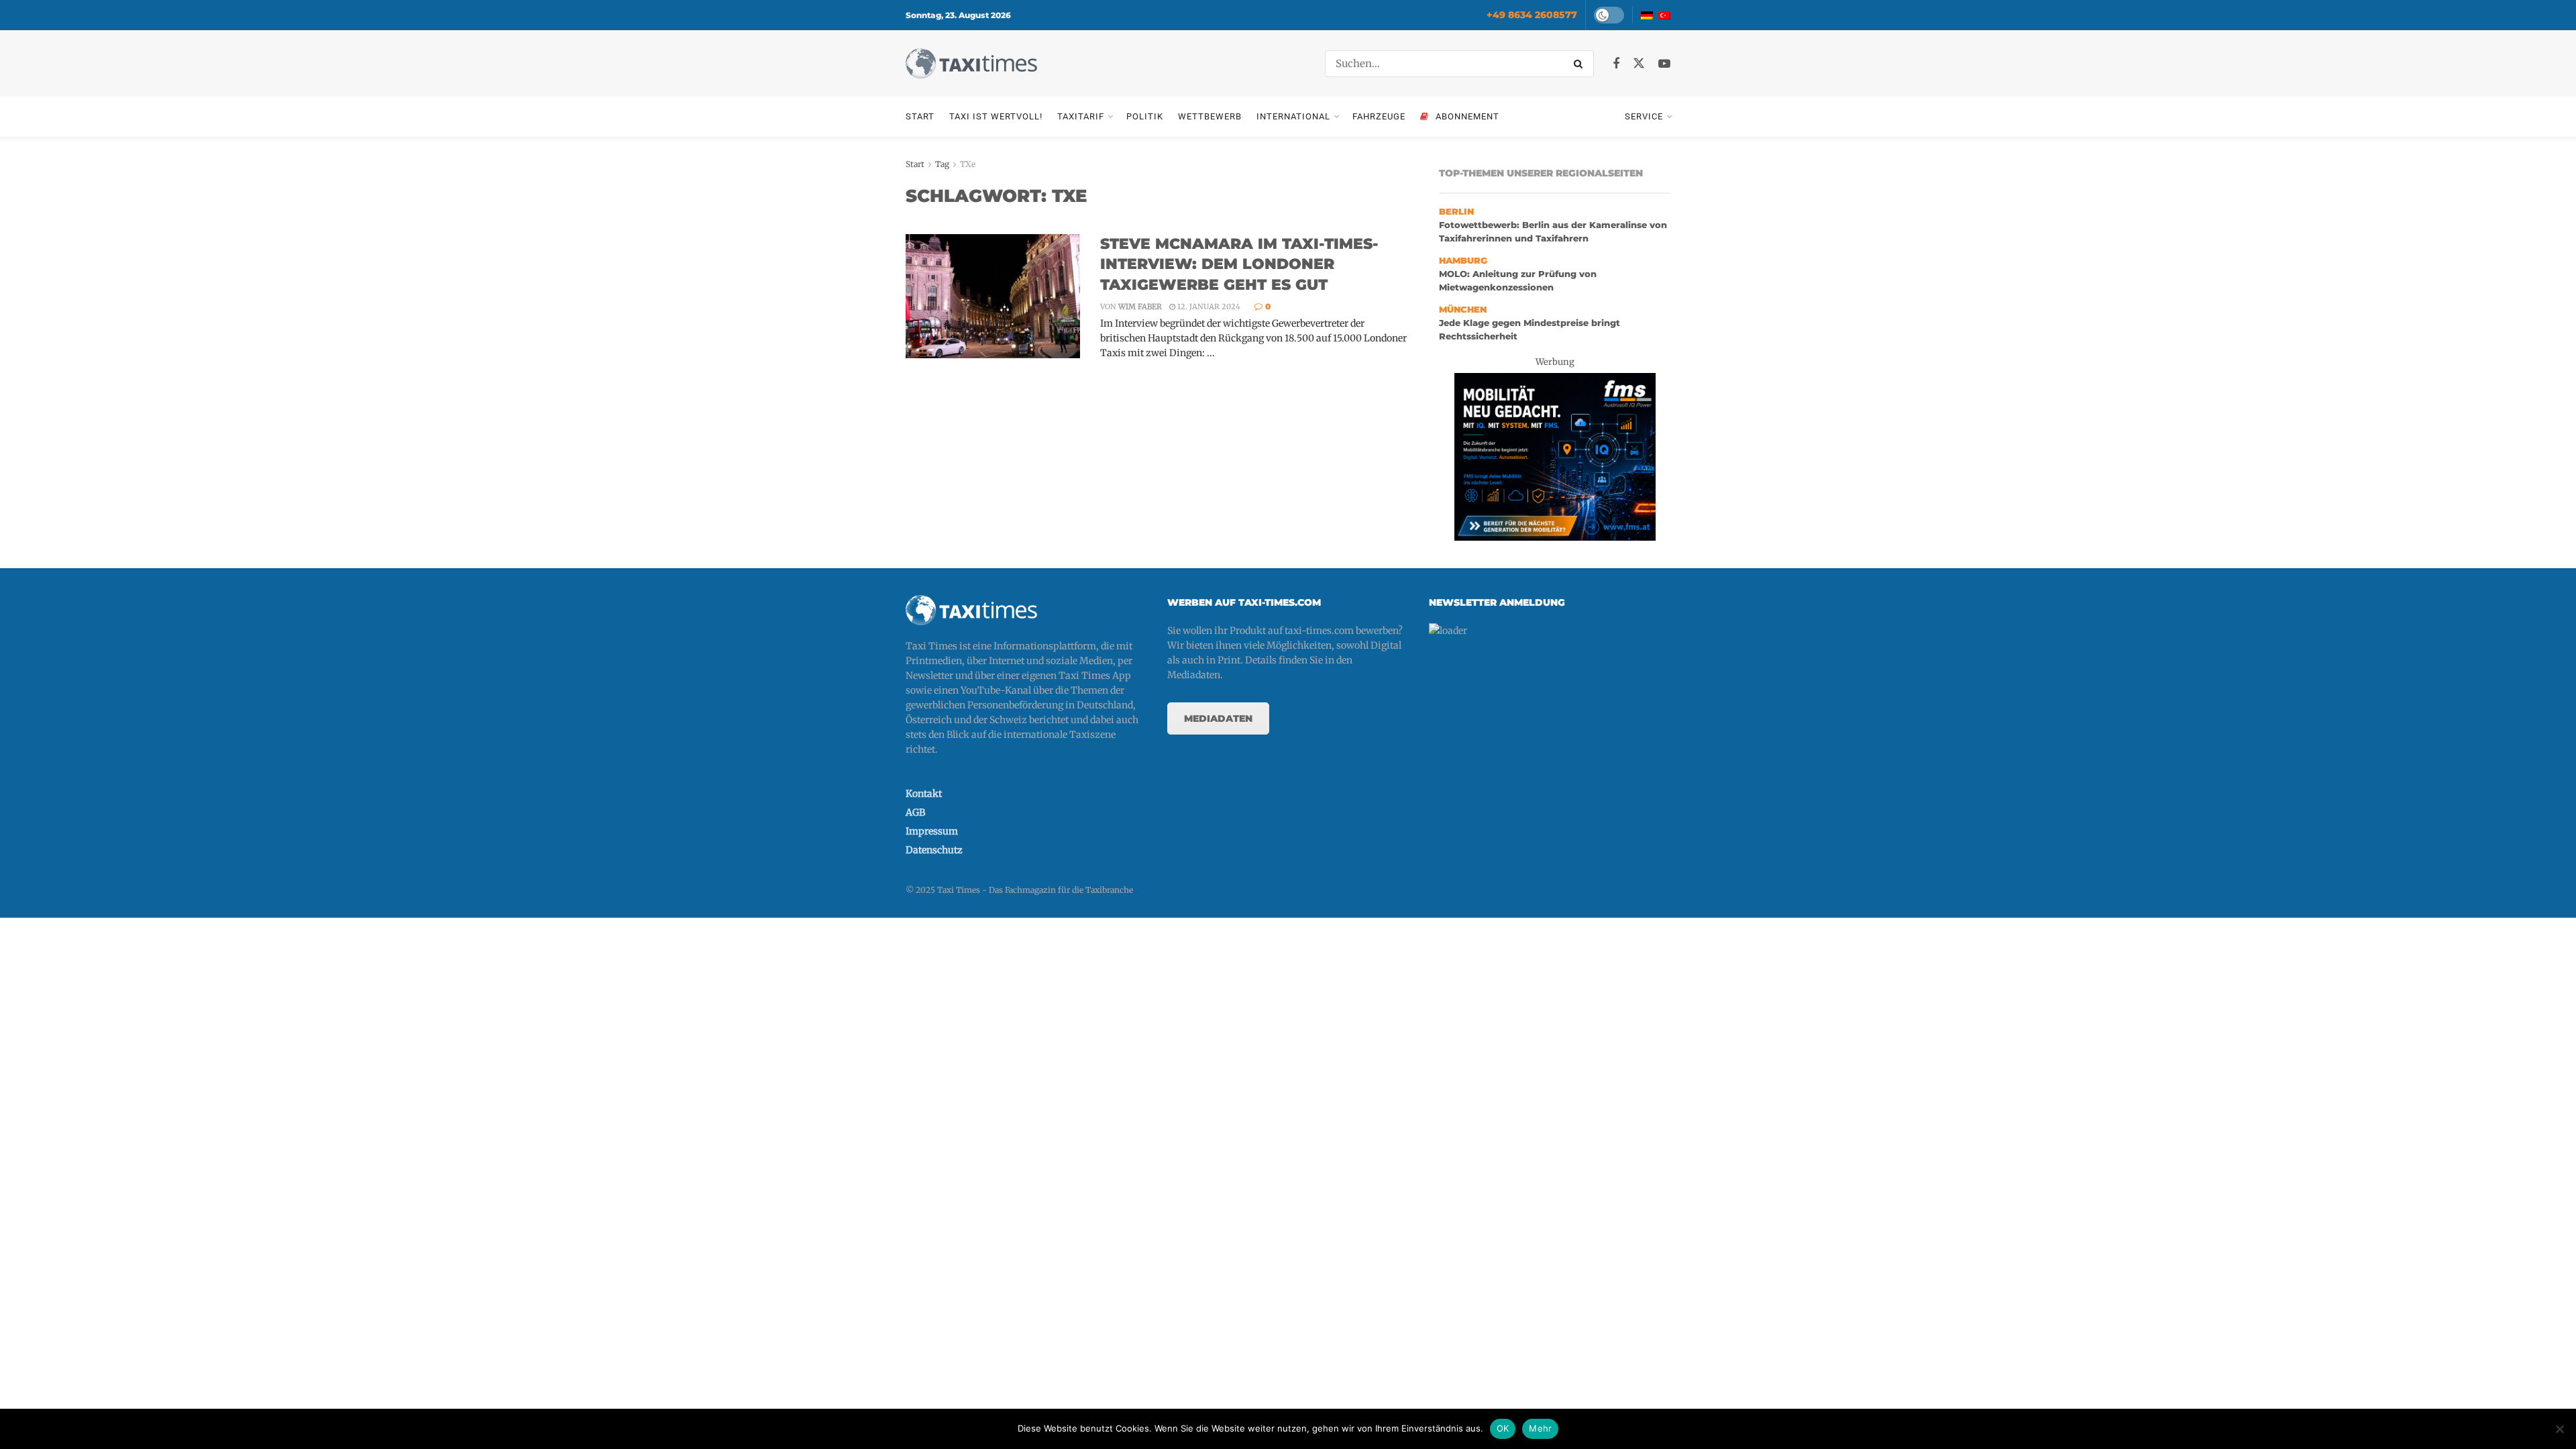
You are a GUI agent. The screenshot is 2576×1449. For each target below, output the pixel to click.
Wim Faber (1140, 307)
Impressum (932, 831)
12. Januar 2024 (1208, 307)
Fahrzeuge (1379, 116)
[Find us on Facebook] (1616, 64)
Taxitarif (1081, 116)
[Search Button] (1580, 64)
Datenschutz (934, 850)
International (1293, 116)
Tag (942, 164)
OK (1503, 1428)
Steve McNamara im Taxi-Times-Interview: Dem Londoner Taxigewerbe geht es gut (1239, 265)
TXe (968, 164)
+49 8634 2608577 (1532, 15)
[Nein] (2559, 1429)
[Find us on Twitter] (1639, 64)
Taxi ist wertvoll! (996, 116)
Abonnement (1467, 116)
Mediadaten (1218, 718)
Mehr (1540, 1428)
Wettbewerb (1210, 116)
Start (920, 116)
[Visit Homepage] (971, 63)
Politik (1145, 116)
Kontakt (924, 794)
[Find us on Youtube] (1664, 64)
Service (1644, 116)
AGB (915, 812)
